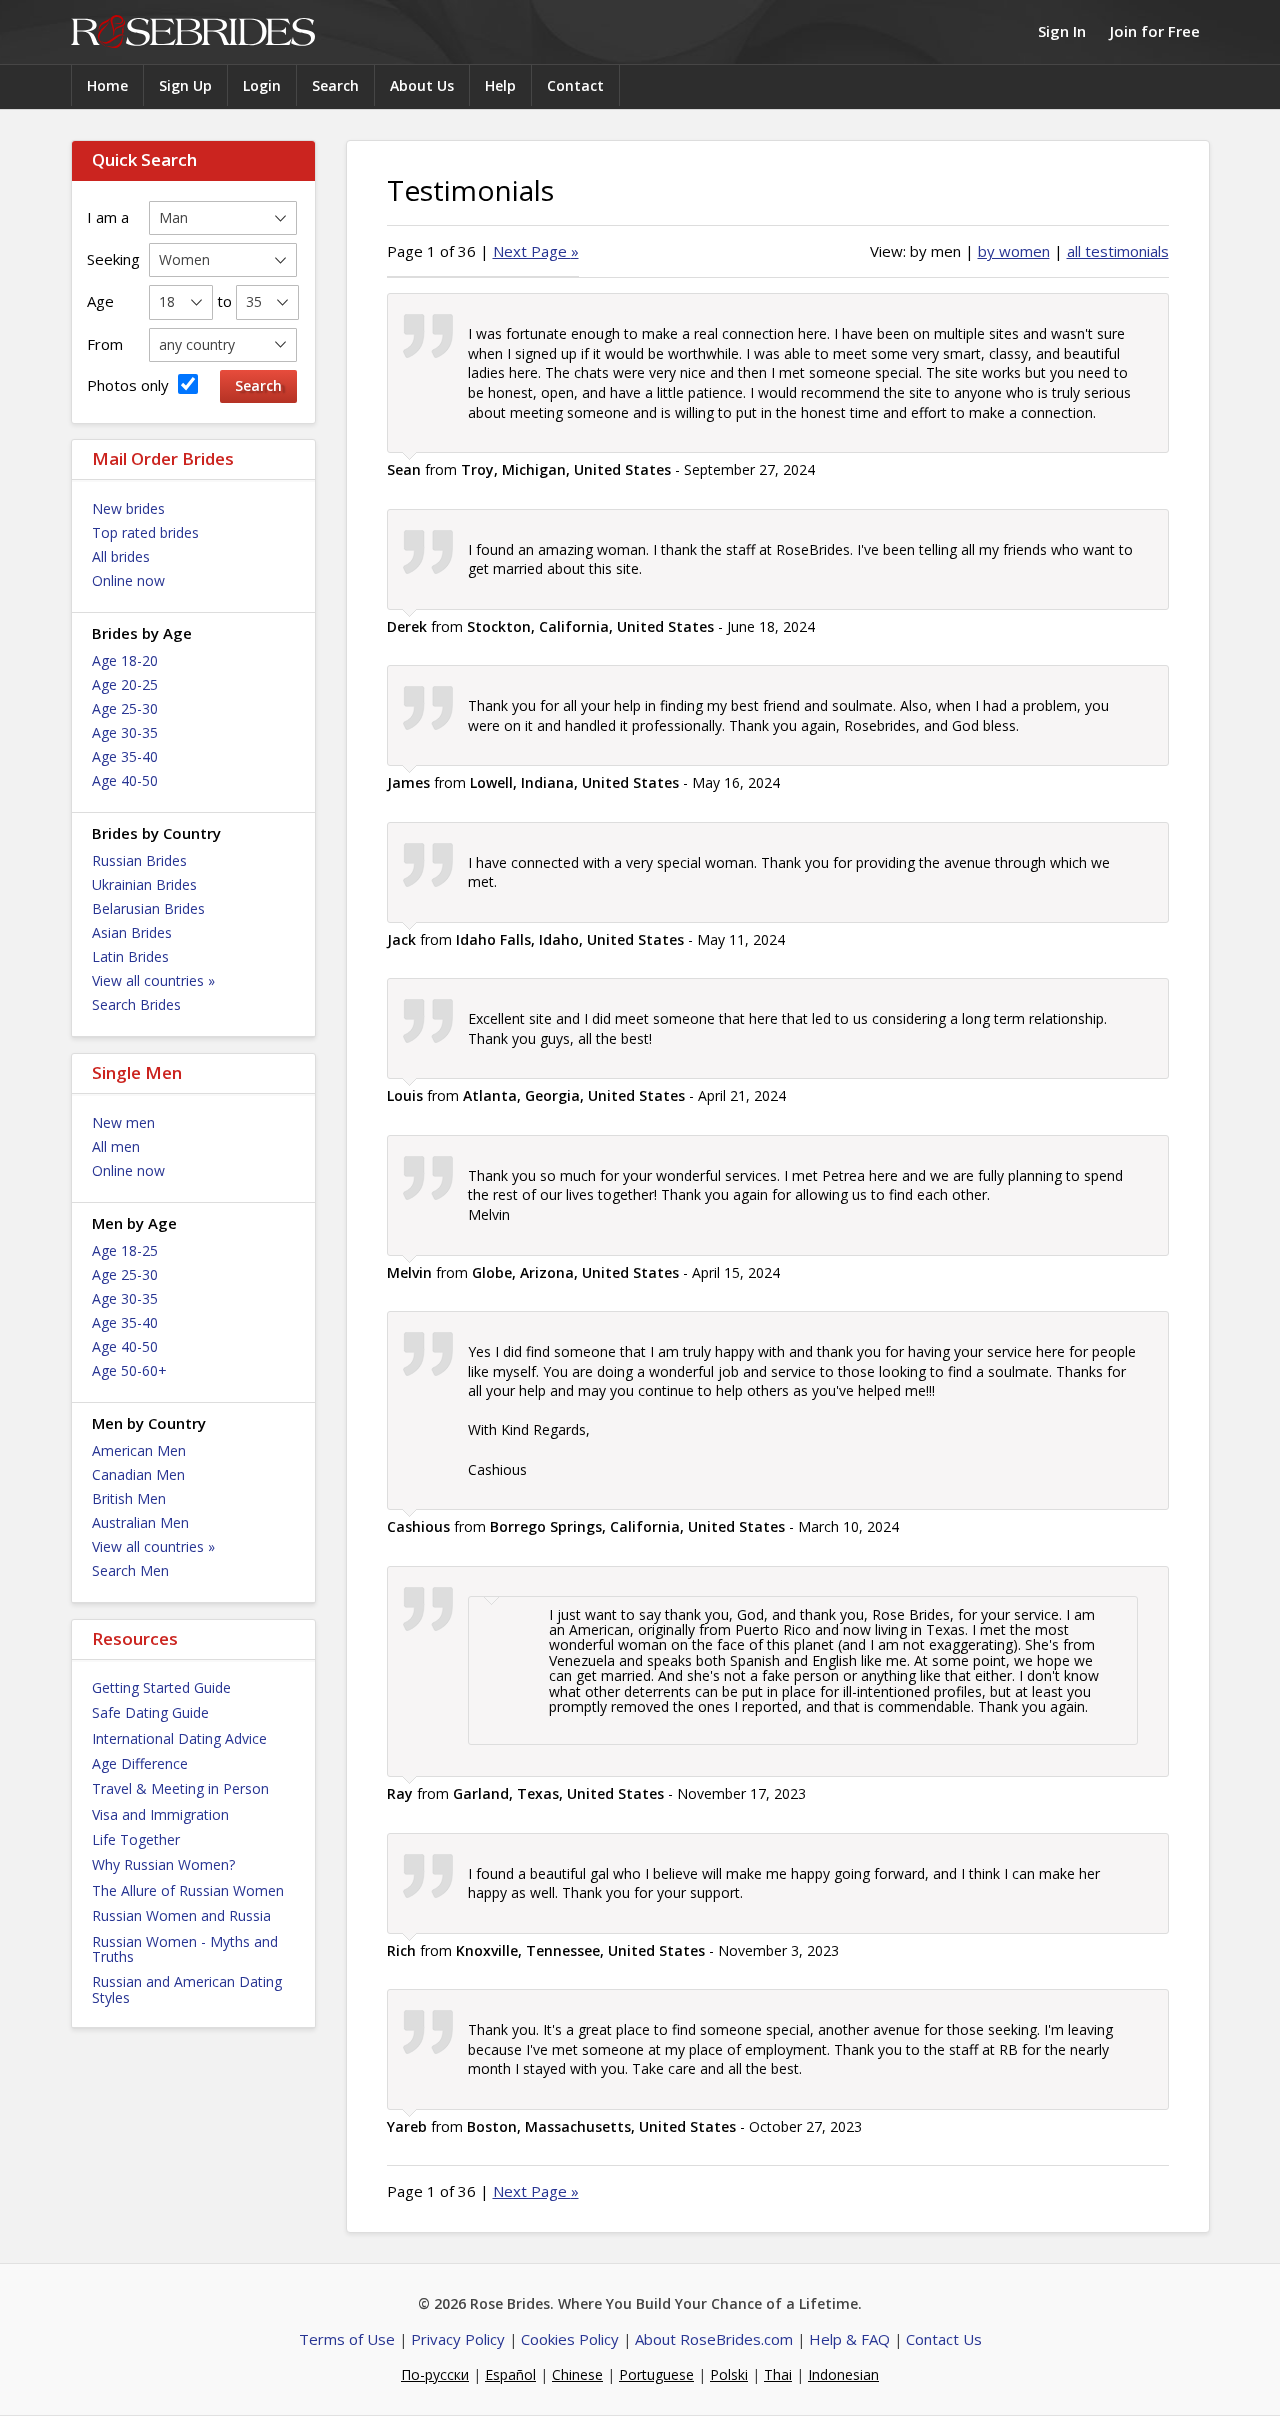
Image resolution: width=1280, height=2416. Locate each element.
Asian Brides (132, 932)
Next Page (536, 251)
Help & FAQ (849, 2339)
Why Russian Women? (163, 1864)
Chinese (577, 2374)
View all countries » (153, 980)
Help (500, 85)
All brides (121, 556)
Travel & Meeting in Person (180, 1788)
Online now (128, 580)
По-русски (435, 2374)
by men (935, 251)
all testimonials (1118, 251)
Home (107, 85)
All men (116, 1146)
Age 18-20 (125, 660)
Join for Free (1155, 31)
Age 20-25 (125, 684)
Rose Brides (193, 32)
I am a (108, 217)
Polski (729, 2374)
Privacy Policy (458, 2339)
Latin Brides (130, 956)
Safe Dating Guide (150, 1712)
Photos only (130, 385)
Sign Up (185, 85)
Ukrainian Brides (144, 884)
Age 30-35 (125, 732)
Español (510, 2374)
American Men (139, 1450)
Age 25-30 (125, 708)
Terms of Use (347, 2339)
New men (123, 1122)
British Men (129, 1498)
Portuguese (656, 2374)
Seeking (113, 259)
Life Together (136, 1839)
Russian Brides (139, 860)
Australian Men (140, 1522)
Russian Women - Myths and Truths (185, 1949)
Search (335, 85)
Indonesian (843, 2374)
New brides (128, 508)
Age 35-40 (125, 756)
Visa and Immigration (160, 1814)
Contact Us (944, 2339)
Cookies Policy (570, 2339)
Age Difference (140, 1763)
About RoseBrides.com (714, 2339)
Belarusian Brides (148, 908)
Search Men (130, 1570)
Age (100, 301)
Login (262, 85)
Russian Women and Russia (181, 1915)
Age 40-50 (125, 780)
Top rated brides (145, 532)
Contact (575, 85)
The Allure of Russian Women (188, 1890)
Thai (778, 2374)
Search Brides (136, 1004)
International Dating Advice (179, 1738)
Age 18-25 (125, 1250)
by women (1014, 251)
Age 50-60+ (129, 1370)
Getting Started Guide (161, 1687)
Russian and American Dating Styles (187, 1989)
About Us (422, 85)
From (105, 344)
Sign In (1062, 31)
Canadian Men (138, 1474)
